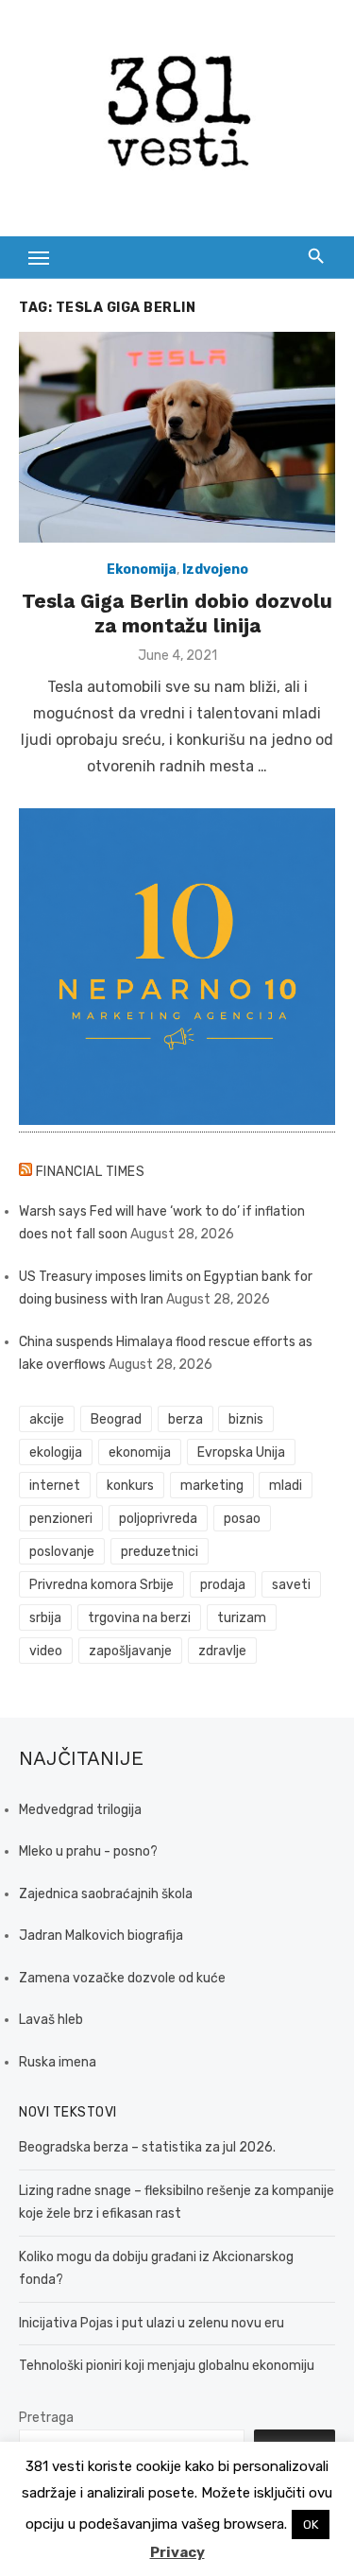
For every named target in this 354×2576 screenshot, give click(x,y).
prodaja (223, 1585)
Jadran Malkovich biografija (101, 1936)
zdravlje (222, 1651)
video (46, 1651)
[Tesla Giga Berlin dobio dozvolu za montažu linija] (177, 437)
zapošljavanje (130, 1651)
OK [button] (311, 2524)
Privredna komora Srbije (101, 1585)
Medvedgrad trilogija (80, 1810)
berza (185, 1419)
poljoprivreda (158, 1519)
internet (55, 1486)
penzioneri (61, 1519)
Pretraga (46, 2418)
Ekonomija (142, 570)
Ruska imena (58, 2062)
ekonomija (140, 1452)
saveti (291, 1585)
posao (242, 1519)
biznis (246, 1419)
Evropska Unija (241, 1452)
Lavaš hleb (51, 2020)
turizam (242, 1618)
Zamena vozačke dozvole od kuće (122, 1978)
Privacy (177, 2552)
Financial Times (91, 1172)
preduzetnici (160, 1552)
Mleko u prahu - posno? (88, 1851)
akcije (47, 1419)
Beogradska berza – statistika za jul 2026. (147, 2147)
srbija (45, 1618)
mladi (286, 1486)
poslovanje (62, 1552)
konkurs (130, 1486)
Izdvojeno (215, 570)
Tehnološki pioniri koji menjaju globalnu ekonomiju (167, 2366)
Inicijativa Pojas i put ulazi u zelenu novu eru (152, 2323)
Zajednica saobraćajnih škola (106, 1894)
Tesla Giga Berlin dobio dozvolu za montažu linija (177, 613)
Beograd (116, 1419)
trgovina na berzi (139, 1618)
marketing (212, 1486)
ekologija (56, 1452)
